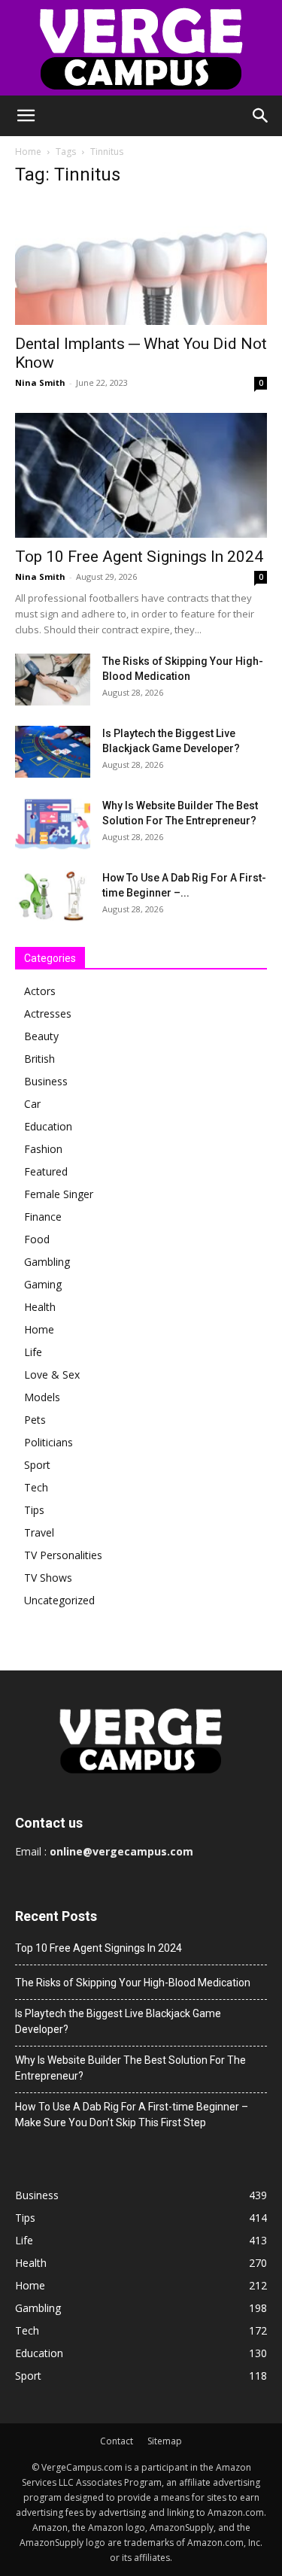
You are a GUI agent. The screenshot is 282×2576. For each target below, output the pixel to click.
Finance (43, 1217)
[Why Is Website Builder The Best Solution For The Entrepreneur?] (53, 824)
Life (33, 1352)
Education (48, 1126)
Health (40, 1307)
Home (28, 152)
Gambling (47, 1262)
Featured (46, 1171)
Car (32, 1104)
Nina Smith (40, 382)
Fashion (43, 1149)
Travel (39, 1532)
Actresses (48, 1013)
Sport (37, 1465)
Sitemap (165, 2441)
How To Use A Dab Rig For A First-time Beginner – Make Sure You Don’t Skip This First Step (132, 2115)
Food (37, 1239)
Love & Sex (52, 1374)
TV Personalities (63, 1555)
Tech (36, 1487)
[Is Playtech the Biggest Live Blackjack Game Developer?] (53, 752)
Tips (34, 1510)
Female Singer (59, 1194)
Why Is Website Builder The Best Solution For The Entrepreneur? (130, 2068)
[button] (26, 116)
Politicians (49, 1442)
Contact (117, 2441)
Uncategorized (59, 1600)
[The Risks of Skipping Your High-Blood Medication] (53, 680)
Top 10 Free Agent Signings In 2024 (139, 557)
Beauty (41, 1036)
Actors (40, 991)
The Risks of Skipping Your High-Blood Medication (133, 1983)
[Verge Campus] (141, 48)
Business (46, 1081)
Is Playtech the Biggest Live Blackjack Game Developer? (118, 2021)
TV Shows (48, 1578)
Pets (35, 1420)
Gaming (43, 1284)
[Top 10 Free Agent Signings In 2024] (141, 475)
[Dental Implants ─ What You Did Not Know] (141, 263)
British (39, 1059)
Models (42, 1397)
